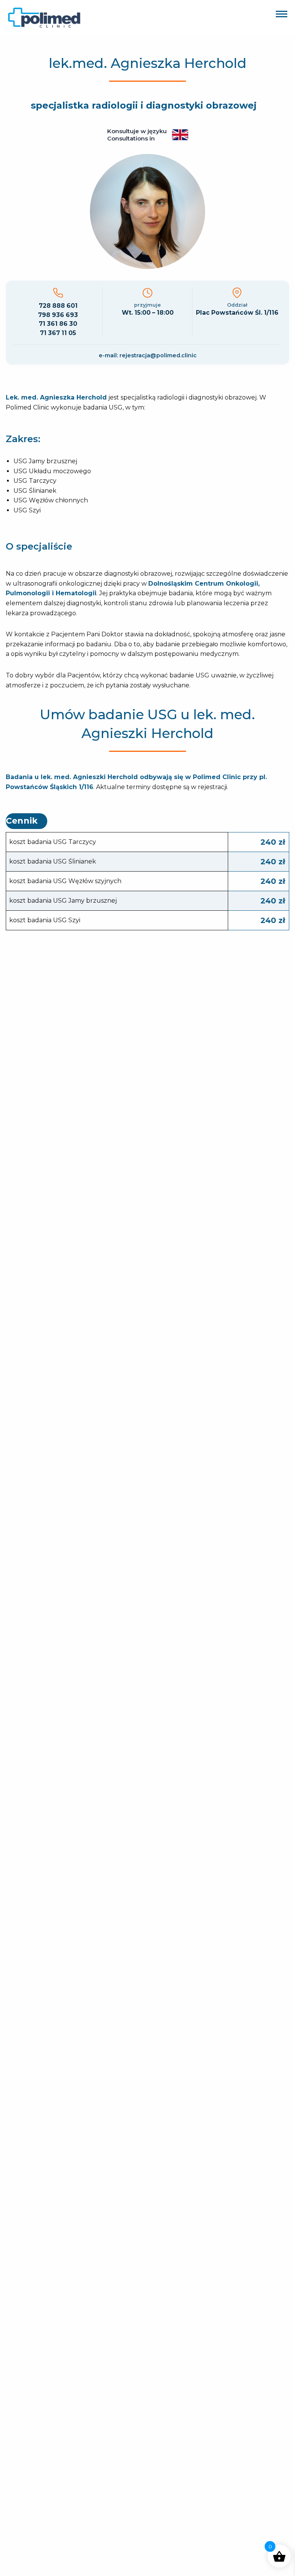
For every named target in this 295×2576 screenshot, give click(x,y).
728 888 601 (58, 306)
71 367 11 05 (58, 333)
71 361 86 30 (58, 324)
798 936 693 (58, 315)
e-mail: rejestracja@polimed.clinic (148, 355)
